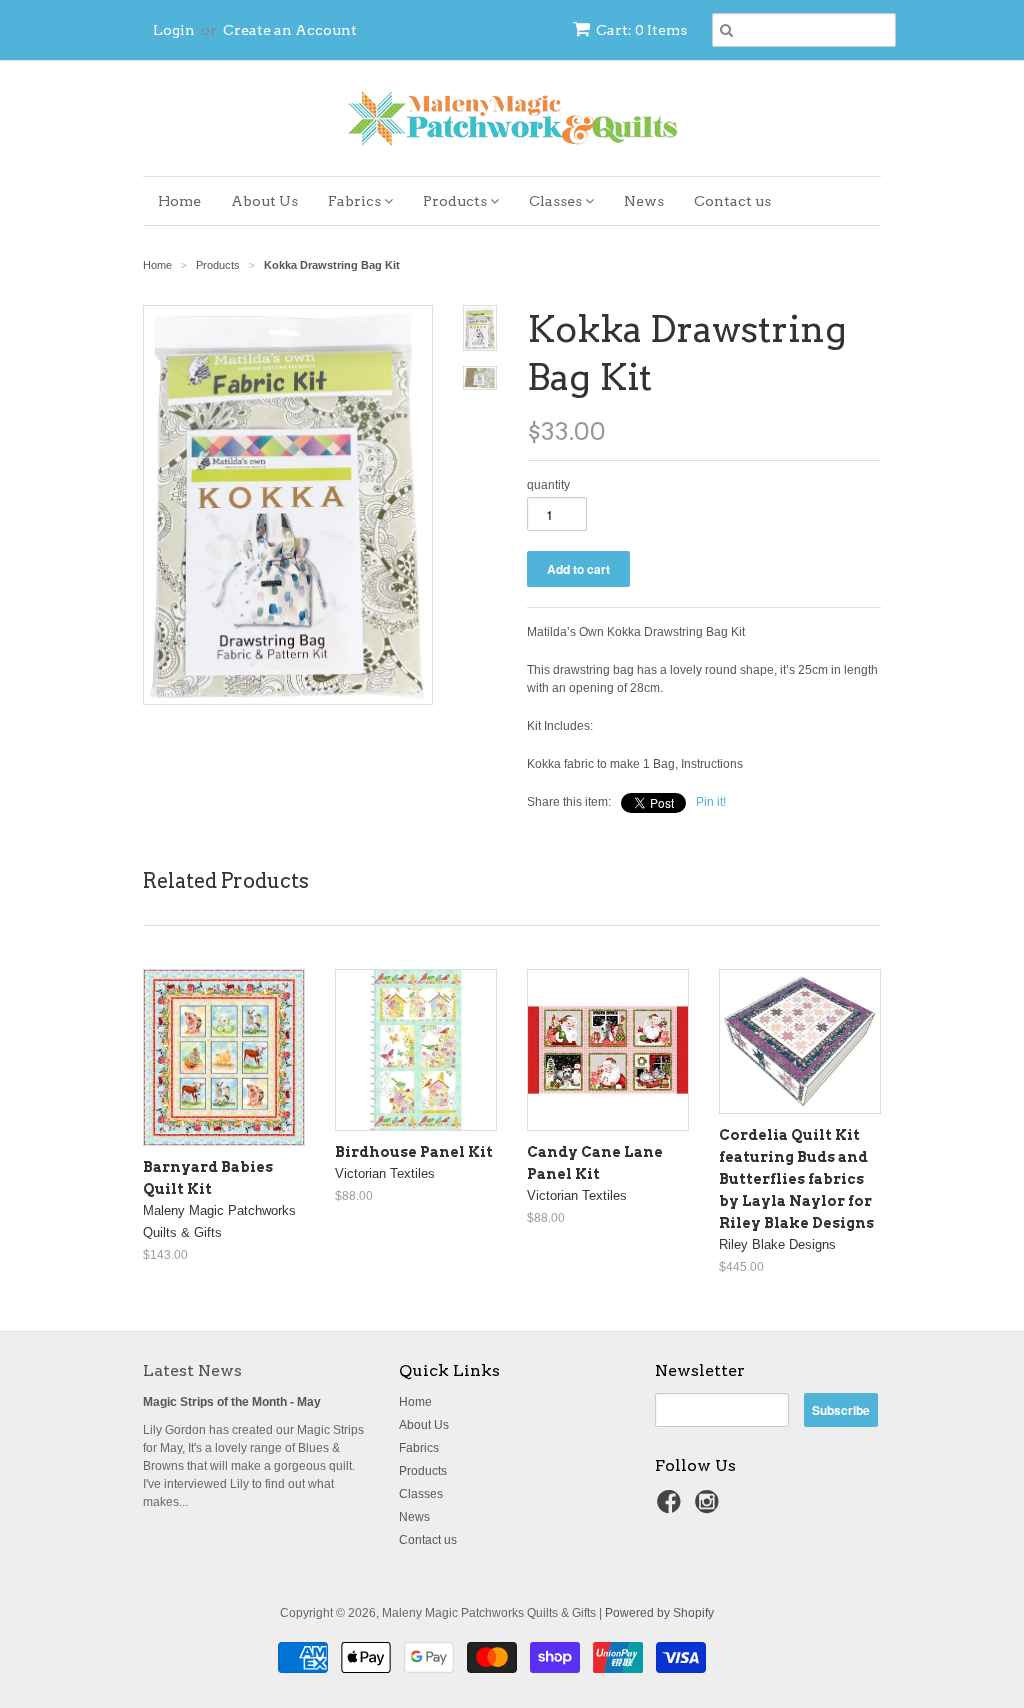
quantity (548, 485)
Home (179, 201)
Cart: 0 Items (641, 30)
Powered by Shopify (659, 1613)
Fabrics (356, 201)
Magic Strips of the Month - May (232, 1402)
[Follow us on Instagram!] (710, 1508)
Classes (557, 201)
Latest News (192, 1370)
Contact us (732, 201)
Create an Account (290, 30)
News (644, 201)
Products (456, 201)
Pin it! (711, 802)
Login (174, 30)
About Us (264, 201)
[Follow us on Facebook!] (672, 1508)
